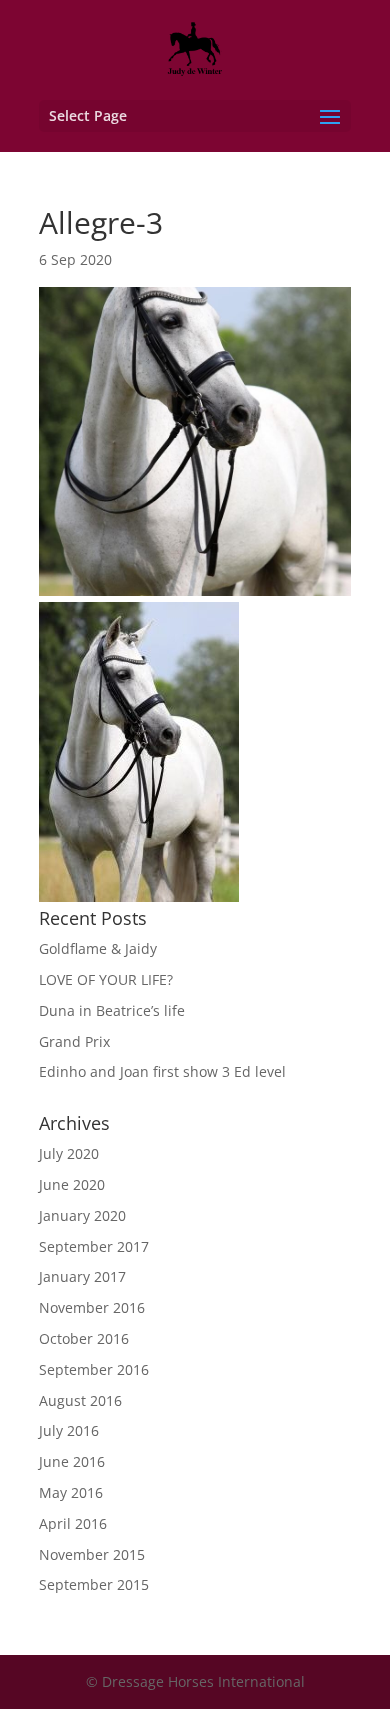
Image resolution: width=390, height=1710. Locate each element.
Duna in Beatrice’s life (112, 1010)
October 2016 (84, 1338)
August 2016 (80, 1400)
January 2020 (82, 1215)
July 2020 (69, 1153)
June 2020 (72, 1184)
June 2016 (72, 1461)
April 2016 (73, 1523)
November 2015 (92, 1554)
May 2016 (71, 1492)
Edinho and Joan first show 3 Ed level (162, 1071)
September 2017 (94, 1246)
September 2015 (94, 1584)
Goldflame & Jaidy (98, 948)
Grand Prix (74, 1041)
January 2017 (82, 1276)
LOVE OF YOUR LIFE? (106, 979)
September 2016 (94, 1369)
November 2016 (92, 1307)
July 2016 (69, 1430)
